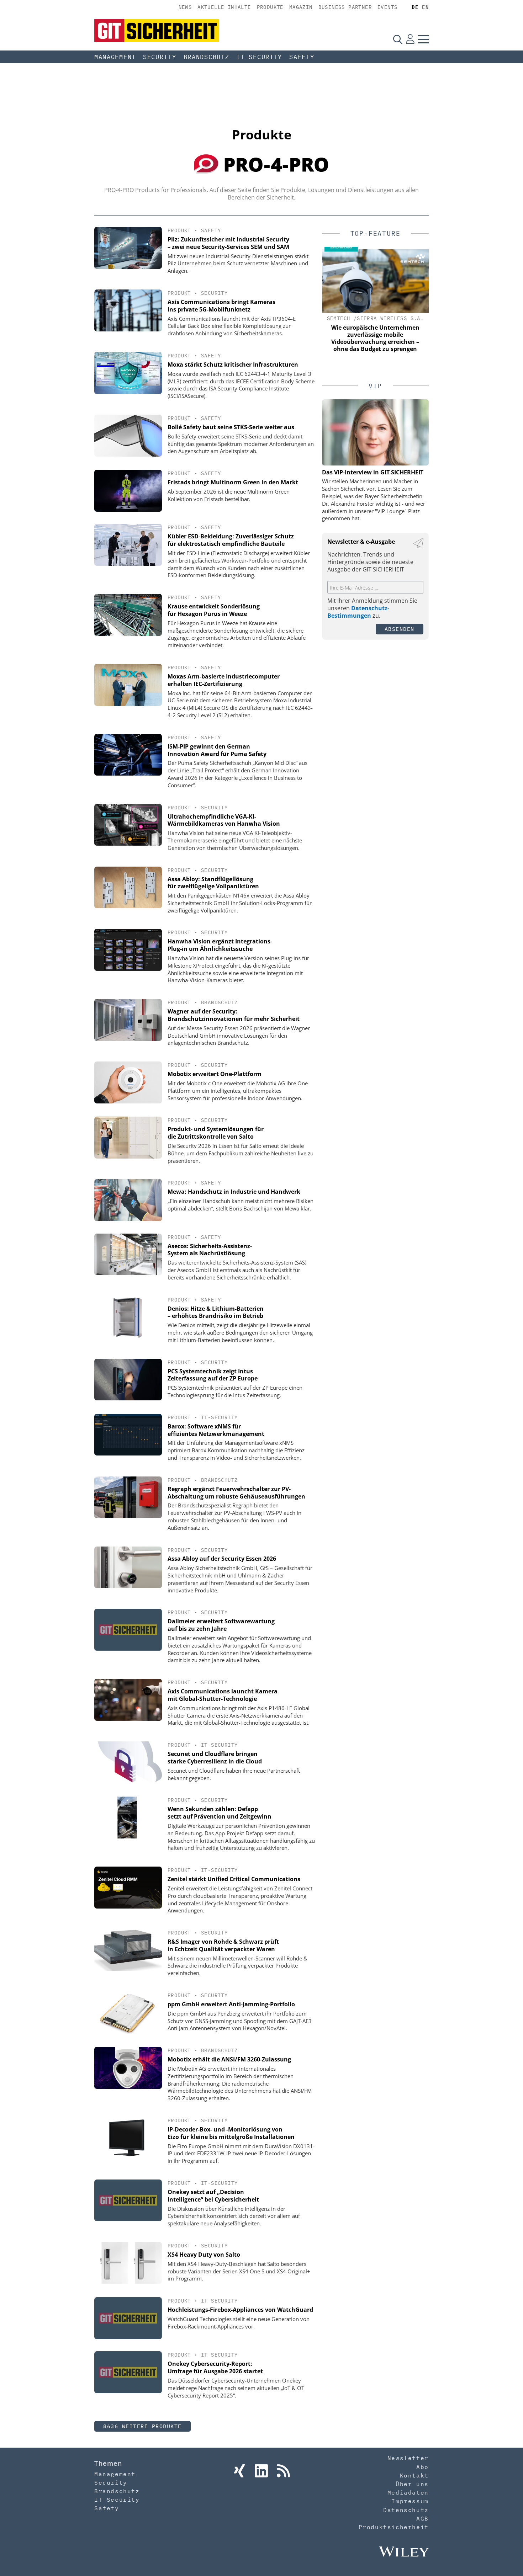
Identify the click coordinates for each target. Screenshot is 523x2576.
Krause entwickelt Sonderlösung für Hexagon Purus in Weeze (214, 610)
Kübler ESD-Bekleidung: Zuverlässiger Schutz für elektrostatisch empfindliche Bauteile (231, 540)
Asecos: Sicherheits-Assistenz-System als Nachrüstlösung (210, 1250)
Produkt (179, 230)
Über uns (412, 2484)
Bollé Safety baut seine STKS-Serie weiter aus (231, 427)
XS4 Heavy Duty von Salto (204, 2255)
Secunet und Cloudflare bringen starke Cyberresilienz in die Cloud (215, 1758)
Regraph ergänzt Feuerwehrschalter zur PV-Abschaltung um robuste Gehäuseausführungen (236, 1493)
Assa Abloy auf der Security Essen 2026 (222, 1559)
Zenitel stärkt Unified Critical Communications (234, 1879)
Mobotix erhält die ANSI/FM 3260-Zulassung (229, 2059)
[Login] (410, 39)
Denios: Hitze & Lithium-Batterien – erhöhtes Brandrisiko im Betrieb (216, 1312)
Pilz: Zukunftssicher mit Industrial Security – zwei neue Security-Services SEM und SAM (228, 243)
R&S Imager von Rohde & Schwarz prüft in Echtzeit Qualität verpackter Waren (223, 1945)
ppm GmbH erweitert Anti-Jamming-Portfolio (231, 2004)
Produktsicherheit (394, 2527)
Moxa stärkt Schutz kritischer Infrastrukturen (233, 364)
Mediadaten (408, 2492)
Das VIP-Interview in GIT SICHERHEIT (373, 472)
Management (115, 57)
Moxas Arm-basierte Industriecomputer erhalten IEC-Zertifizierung (224, 680)
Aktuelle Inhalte (224, 7)
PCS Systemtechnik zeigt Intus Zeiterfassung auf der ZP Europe (213, 1375)
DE (415, 7)
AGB (422, 2518)
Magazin (301, 7)
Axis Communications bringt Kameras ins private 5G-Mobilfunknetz (221, 306)
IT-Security (259, 57)
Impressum (410, 2501)
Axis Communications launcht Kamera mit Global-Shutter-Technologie (223, 1695)
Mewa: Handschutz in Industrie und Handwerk (234, 1192)
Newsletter (408, 2458)
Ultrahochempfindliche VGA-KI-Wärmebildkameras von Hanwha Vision (224, 820)
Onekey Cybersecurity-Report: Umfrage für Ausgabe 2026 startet (215, 2367)
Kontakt (414, 2475)
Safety (302, 57)
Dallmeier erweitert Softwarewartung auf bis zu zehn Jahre (221, 1625)
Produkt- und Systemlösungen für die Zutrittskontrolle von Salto (216, 1133)
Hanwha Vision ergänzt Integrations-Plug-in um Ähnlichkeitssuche (220, 945)
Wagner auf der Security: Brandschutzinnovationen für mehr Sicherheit (234, 1015)
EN (425, 7)
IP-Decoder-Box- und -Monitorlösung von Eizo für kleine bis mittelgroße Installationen (231, 2133)
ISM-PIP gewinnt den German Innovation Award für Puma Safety (217, 750)
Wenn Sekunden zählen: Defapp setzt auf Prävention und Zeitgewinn (220, 1813)
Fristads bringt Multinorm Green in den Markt (233, 482)
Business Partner (345, 7)
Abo (422, 2467)
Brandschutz (207, 57)
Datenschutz (406, 2510)
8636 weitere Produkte (142, 2426)
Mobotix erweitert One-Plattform (215, 1074)
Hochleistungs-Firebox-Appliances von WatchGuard (240, 2310)
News (185, 7)
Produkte (270, 7)
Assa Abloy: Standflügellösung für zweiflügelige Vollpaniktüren (213, 883)
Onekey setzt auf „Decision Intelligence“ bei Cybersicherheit (213, 2196)
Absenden (400, 629)
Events (387, 7)
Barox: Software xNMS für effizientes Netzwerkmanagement (216, 1430)
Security (160, 57)
